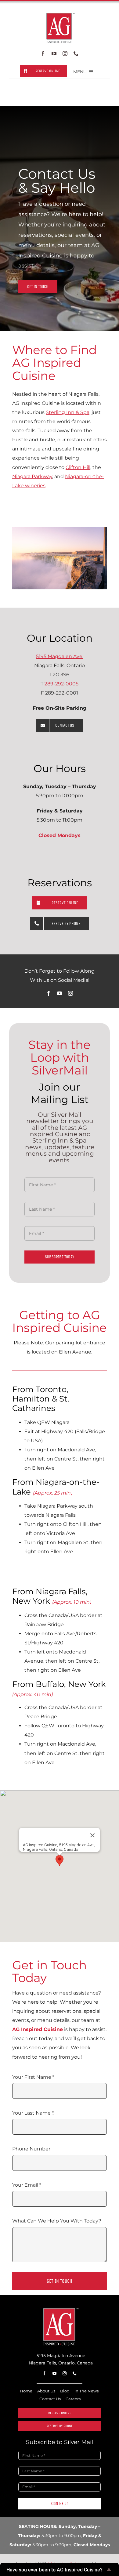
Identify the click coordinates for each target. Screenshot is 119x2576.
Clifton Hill (78, 467)
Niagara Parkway (32, 476)
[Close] (92, 1835)
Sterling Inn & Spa (68, 412)
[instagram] (65, 53)
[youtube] (54, 53)
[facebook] (43, 53)
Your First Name (33, 2077)
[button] (60, 1861)
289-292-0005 (61, 684)
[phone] (76, 53)
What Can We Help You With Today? (57, 2221)
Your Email (27, 2185)
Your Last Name (33, 2113)
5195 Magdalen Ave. (60, 656)
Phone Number (31, 2149)
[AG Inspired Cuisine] (60, 2309)
